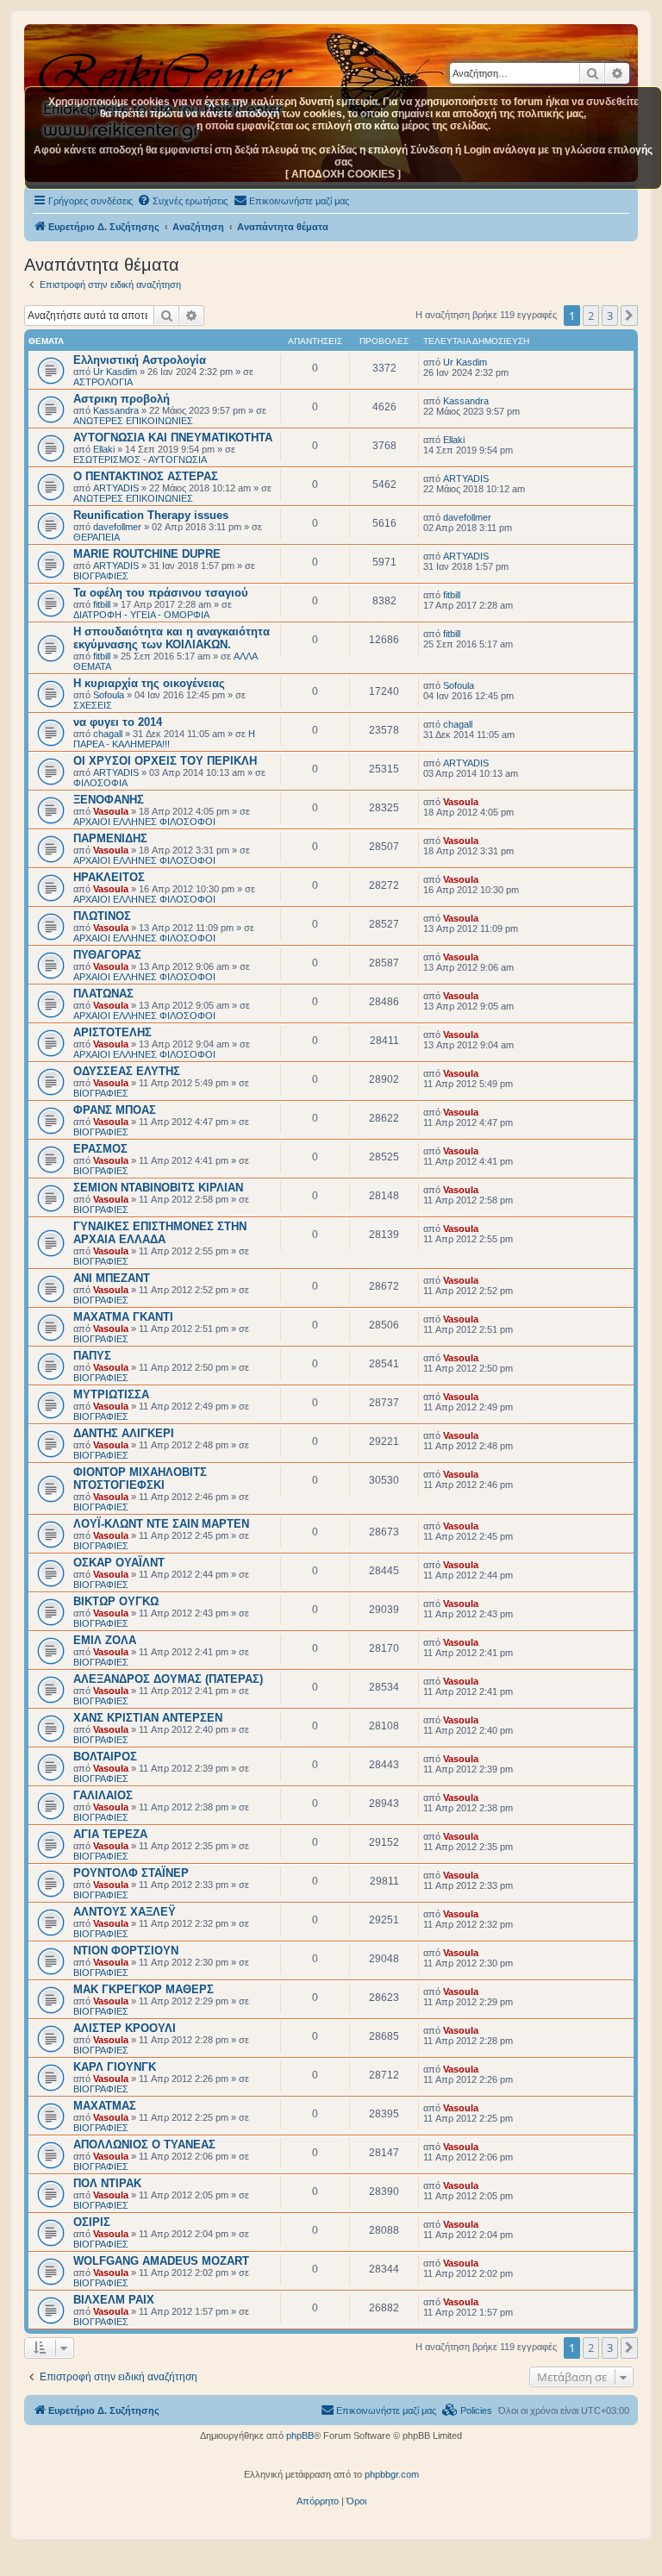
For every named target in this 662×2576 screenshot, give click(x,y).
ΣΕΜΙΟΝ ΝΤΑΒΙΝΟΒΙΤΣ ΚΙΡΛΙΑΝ (158, 1188)
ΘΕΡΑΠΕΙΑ (97, 537)
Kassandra (116, 410)
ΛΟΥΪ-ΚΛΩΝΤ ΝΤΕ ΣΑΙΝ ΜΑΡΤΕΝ (161, 1524)
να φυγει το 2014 (118, 722)
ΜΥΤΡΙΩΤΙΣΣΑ (111, 1394)
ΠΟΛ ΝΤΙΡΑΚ (107, 2183)
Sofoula (109, 695)
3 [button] (610, 316)
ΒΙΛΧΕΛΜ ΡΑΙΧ (114, 2300)
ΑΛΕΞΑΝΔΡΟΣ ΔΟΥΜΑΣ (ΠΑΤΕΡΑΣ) (168, 1679)
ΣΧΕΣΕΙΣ (93, 705)
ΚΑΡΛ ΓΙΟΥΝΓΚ (115, 2067)
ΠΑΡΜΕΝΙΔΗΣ (110, 838)
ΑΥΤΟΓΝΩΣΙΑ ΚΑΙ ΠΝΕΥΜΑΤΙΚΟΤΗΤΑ (173, 438)
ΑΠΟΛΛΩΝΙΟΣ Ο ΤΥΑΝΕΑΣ (144, 2145)
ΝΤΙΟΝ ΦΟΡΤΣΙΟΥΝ (126, 1951)
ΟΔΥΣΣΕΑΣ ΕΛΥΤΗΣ (127, 1071)
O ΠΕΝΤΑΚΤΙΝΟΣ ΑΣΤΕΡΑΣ (146, 476)
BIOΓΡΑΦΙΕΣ (101, 576)
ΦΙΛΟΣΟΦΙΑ (100, 783)
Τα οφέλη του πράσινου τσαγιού (161, 593)
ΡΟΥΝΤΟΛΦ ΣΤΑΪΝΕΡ (131, 1873)
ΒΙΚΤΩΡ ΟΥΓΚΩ (116, 1601)
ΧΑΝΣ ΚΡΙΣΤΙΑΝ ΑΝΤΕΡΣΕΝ (148, 1718)
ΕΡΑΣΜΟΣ (100, 1149)
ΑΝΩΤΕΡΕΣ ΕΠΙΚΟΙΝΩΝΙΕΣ (133, 421)
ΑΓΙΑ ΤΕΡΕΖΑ (110, 1834)
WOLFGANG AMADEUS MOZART (161, 2261)
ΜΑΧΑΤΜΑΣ (105, 2106)
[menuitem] (182, 201)
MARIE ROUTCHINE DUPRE (147, 554)
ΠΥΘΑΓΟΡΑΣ (107, 955)
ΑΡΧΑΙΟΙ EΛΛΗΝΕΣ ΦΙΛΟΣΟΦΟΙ (144, 822)
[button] (629, 316)
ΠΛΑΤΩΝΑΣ (103, 994)
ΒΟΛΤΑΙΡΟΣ (105, 1757)
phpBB (300, 2435)
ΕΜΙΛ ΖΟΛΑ (105, 1640)
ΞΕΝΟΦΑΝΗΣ (109, 800)
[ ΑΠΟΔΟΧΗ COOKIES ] (343, 174)
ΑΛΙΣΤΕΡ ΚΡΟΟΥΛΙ (125, 2028)
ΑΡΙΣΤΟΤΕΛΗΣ (112, 1032)
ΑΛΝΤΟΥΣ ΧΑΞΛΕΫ (125, 1912)
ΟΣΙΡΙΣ (92, 2222)
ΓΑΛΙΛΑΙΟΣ (103, 1795)
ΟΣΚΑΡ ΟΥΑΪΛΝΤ (119, 1563)
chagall (108, 734)
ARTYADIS (116, 488)
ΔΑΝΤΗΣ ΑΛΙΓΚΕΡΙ (124, 1433)
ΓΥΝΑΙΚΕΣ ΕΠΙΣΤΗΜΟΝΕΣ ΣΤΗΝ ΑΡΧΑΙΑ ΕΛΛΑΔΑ (160, 1233)
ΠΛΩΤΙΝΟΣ (102, 916)
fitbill (102, 604)
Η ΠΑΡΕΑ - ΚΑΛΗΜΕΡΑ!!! (164, 739)
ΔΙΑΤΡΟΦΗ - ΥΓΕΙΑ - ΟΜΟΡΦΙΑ (141, 615)
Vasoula (111, 811)
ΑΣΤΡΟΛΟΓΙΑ (103, 382)
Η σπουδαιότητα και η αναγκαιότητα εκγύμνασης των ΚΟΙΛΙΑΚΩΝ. (172, 638)
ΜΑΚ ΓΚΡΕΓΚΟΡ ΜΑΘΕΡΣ (144, 1989)
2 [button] (591, 316)
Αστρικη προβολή (122, 399)
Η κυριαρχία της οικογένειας (149, 683)
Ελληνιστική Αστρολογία (140, 360)
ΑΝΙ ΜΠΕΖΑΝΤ (112, 1278)
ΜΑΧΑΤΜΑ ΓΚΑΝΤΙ (123, 1317)
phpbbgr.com (392, 2474)
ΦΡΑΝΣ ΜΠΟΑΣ (115, 1110)
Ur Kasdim (115, 372)
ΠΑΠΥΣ (92, 1356)
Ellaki (104, 449)
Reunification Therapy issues (151, 515)
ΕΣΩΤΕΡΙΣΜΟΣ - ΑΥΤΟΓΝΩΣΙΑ (140, 460)
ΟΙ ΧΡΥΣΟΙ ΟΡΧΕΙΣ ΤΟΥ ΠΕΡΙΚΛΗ (165, 761)
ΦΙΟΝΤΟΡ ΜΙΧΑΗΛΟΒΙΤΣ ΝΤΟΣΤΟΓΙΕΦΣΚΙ (140, 1479)
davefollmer (117, 527)
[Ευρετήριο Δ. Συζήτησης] (168, 68)
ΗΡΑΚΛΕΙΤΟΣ (109, 877)
